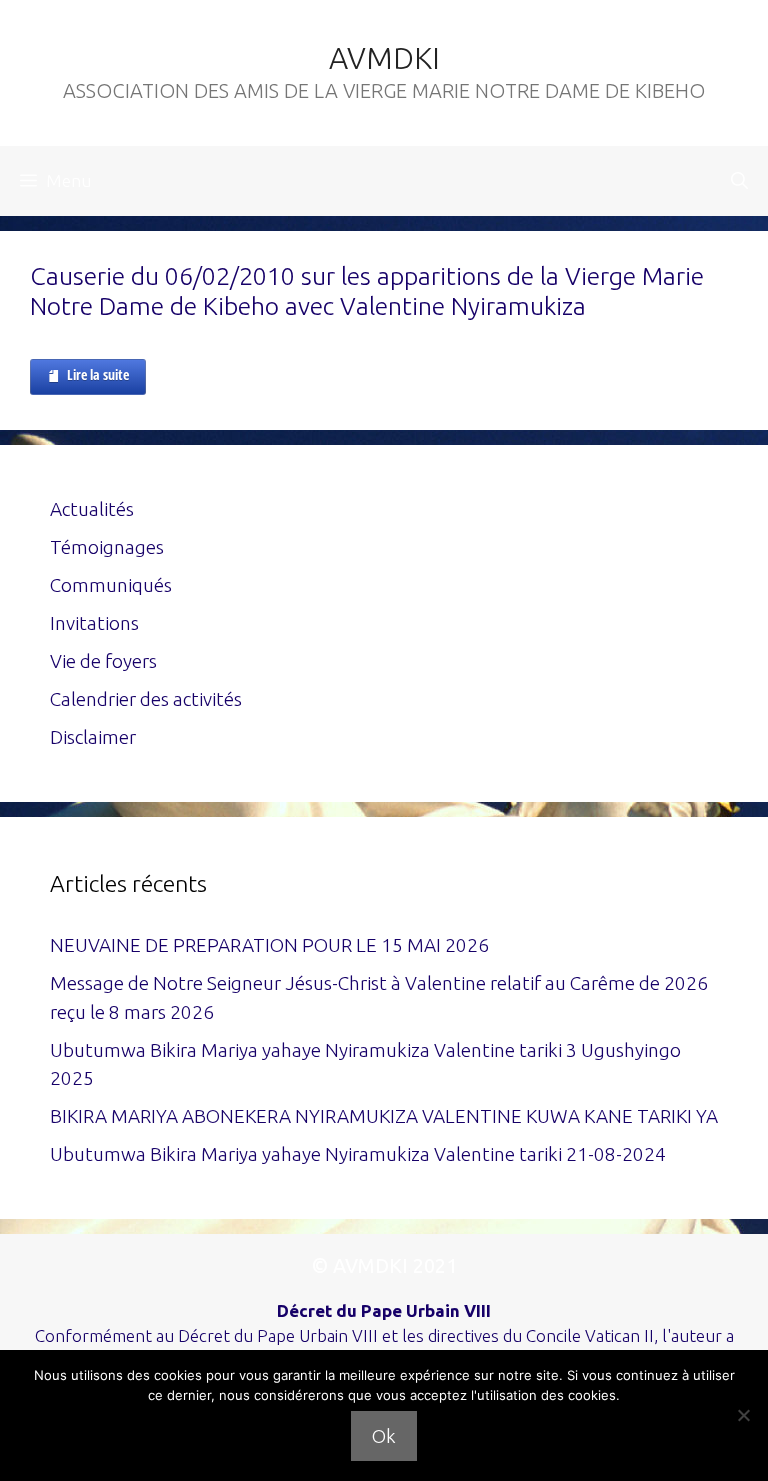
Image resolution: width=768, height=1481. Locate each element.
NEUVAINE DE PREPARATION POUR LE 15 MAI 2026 (269, 945)
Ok (384, 1436)
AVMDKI (384, 58)
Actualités (92, 509)
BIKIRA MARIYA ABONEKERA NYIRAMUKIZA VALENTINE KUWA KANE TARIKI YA (384, 1116)
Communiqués (111, 585)
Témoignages (107, 547)
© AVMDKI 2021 (384, 1265)
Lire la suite (98, 374)
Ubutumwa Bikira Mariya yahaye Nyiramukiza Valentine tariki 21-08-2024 (358, 1154)
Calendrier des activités (146, 699)
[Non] (743, 1415)
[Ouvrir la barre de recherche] (739, 181)
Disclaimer (93, 737)
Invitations (94, 623)
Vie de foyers (103, 661)
